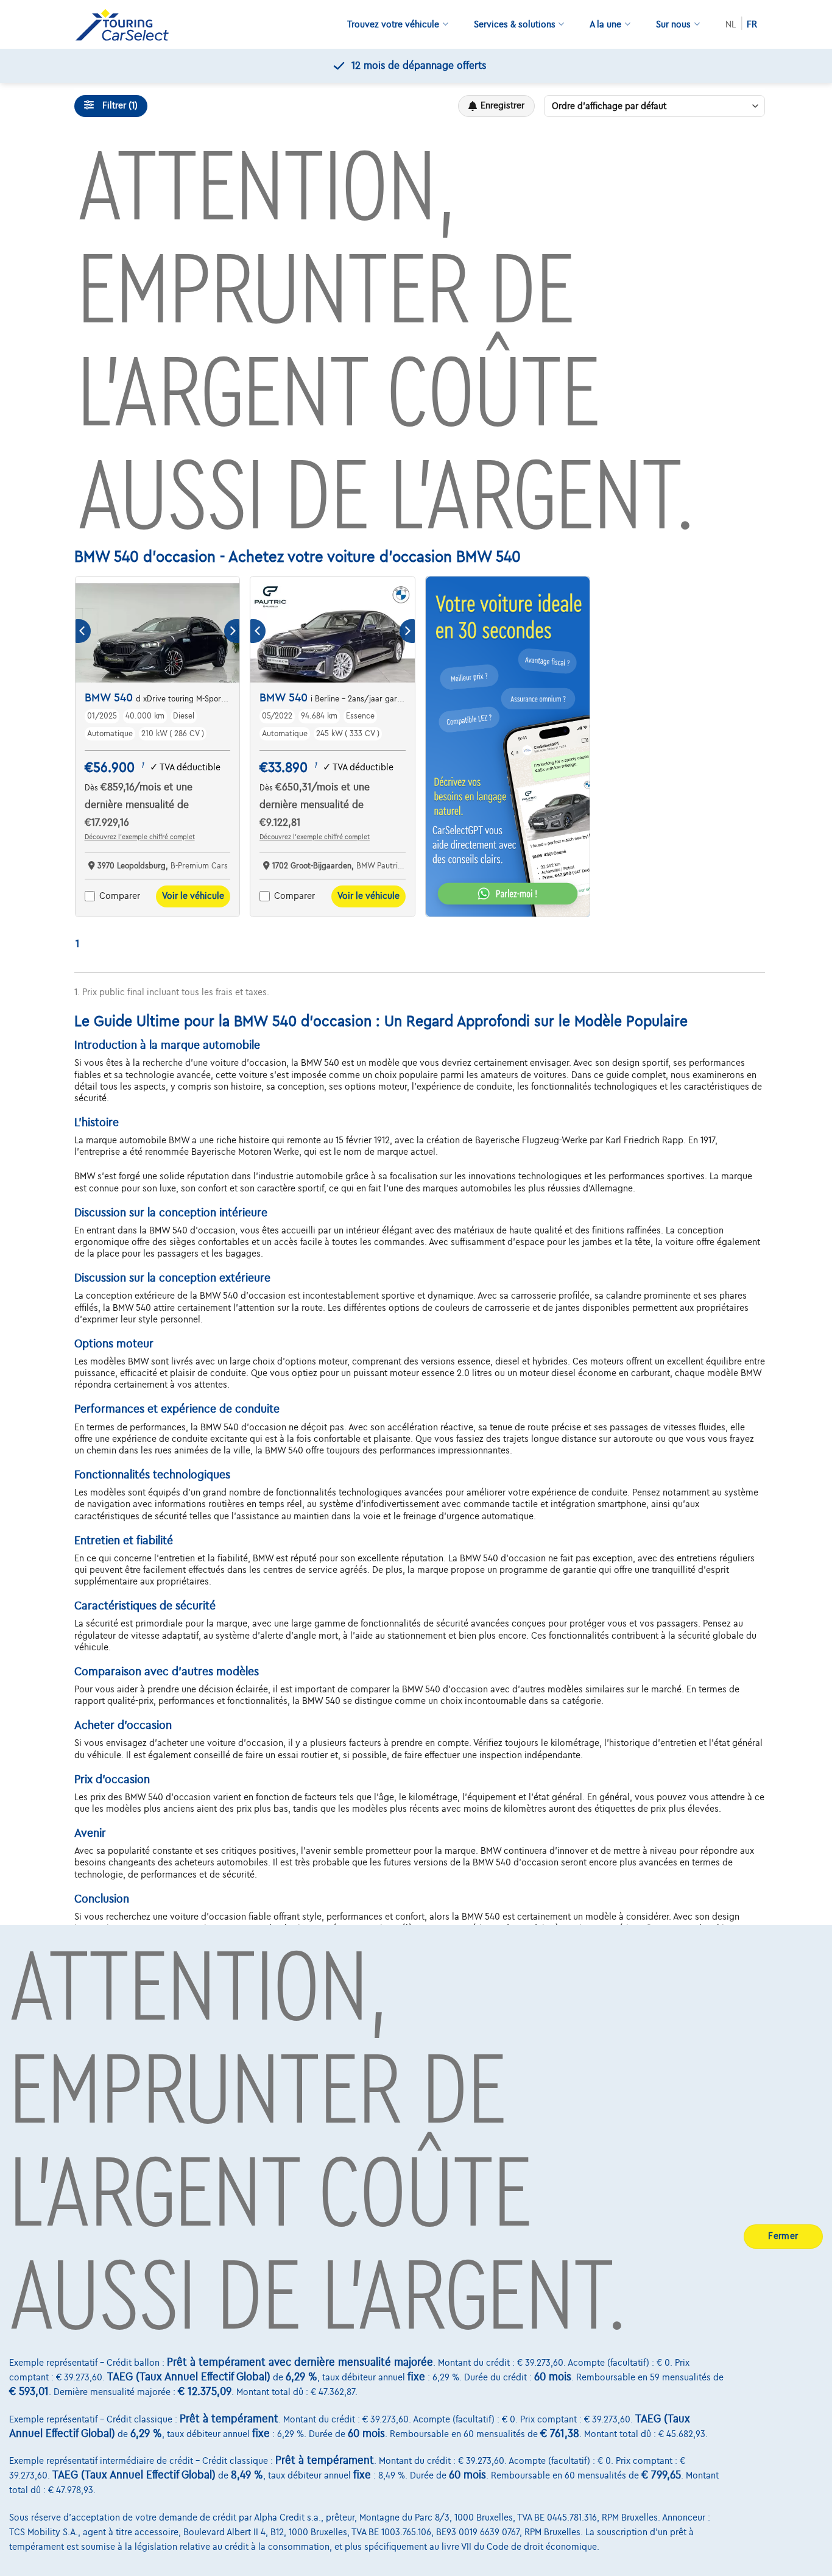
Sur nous (673, 24)
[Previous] (83, 631)
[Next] (232, 631)
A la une (605, 24)
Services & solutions (515, 24)
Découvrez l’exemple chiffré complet (140, 837)
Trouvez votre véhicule (393, 24)
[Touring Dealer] (127, 25)
